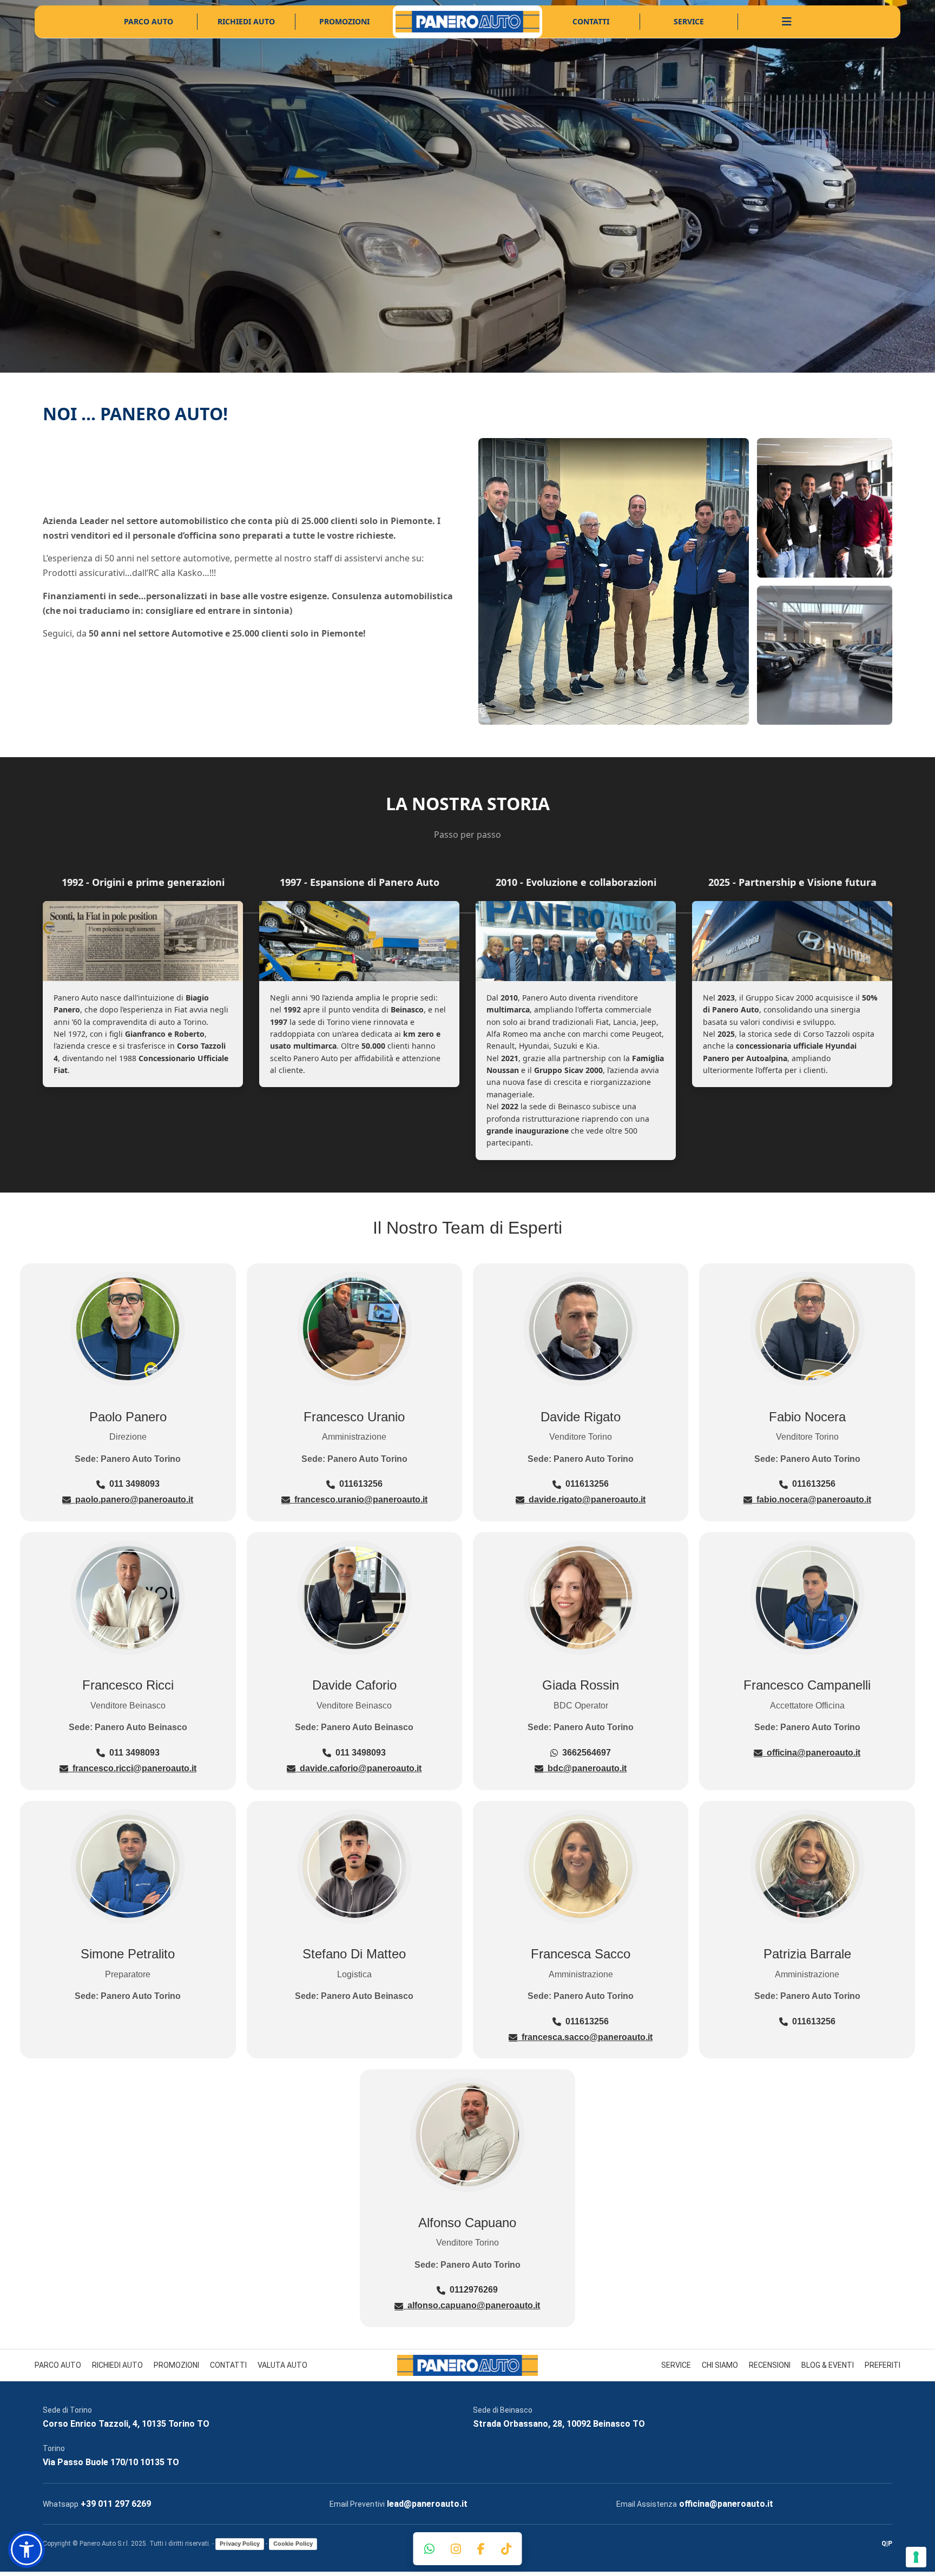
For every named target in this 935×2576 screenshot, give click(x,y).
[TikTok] (506, 2549)
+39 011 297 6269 (116, 2504)
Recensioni (770, 2365)
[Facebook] (481, 2549)
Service (689, 21)
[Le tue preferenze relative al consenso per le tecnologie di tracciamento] (916, 2557)
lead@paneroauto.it (427, 2504)
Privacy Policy (240, 2544)
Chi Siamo (720, 2365)
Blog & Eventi (828, 2365)
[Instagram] (456, 2549)
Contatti (591, 21)
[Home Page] (467, 22)
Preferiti (883, 2365)
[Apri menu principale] (787, 22)
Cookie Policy (293, 2544)
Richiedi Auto (246, 21)
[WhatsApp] (429, 2549)
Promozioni (344, 21)
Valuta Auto (282, 2365)
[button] (27, 2549)
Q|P (887, 2544)
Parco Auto (149, 21)
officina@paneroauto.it (726, 2504)
